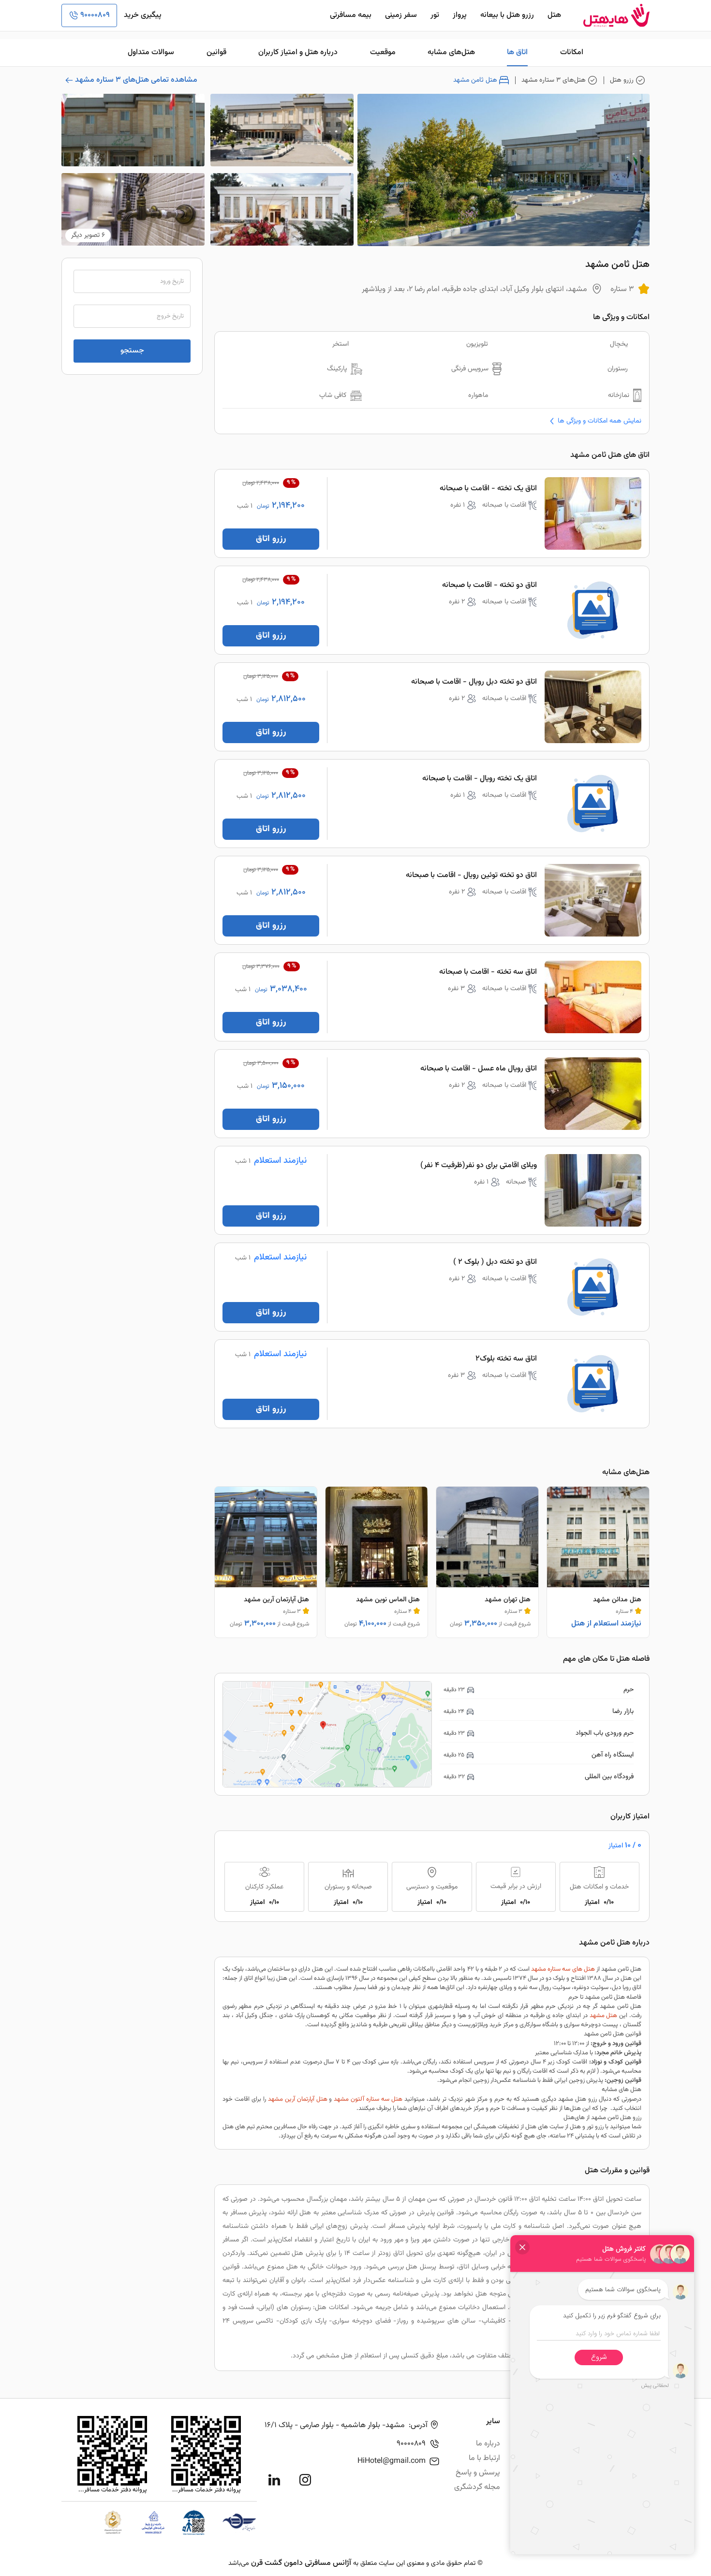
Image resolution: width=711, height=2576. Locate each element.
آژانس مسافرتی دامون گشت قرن (301, 2563)
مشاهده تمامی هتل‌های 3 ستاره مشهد (136, 80)
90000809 (95, 15)
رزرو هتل (622, 80)
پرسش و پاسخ (478, 2473)
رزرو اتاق (271, 539)
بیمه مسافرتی (351, 15)
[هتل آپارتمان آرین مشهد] (266, 1562)
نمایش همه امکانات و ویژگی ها (600, 421)
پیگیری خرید (143, 15)
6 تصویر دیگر (88, 235)
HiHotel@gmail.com (392, 2461)
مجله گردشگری (477, 2487)
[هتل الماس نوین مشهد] (377, 1562)
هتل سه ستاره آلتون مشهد (368, 2099)
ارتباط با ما (484, 2458)
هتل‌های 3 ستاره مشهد (554, 80)
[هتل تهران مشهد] (487, 1562)
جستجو (132, 351)
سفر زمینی (401, 15)
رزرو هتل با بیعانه (507, 15)
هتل (554, 15)
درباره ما (488, 2444)
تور (435, 15)
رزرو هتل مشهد (578, 2099)
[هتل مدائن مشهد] (598, 1562)
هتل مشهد (604, 2016)
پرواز (460, 15)
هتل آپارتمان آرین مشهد (298, 2099)
